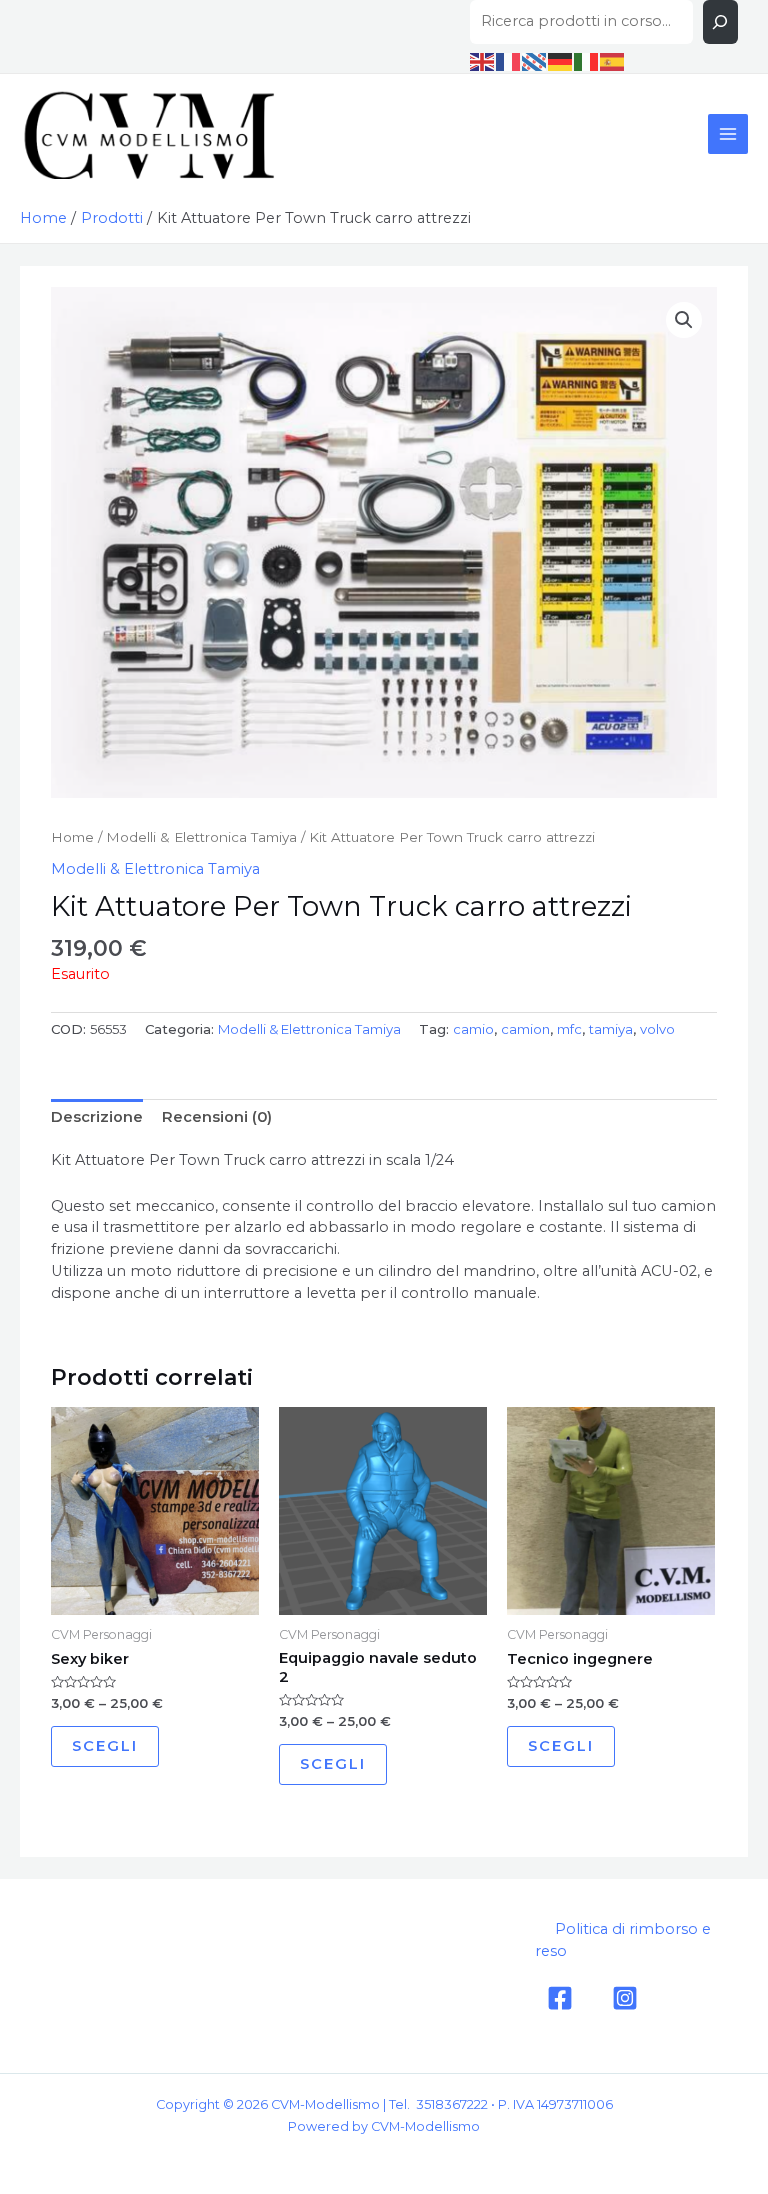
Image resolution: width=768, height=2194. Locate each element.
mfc (569, 1029)
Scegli (105, 1746)
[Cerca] (720, 22)
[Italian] (587, 61)
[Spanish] (613, 61)
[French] (509, 61)
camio (473, 1029)
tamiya (611, 1029)
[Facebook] (560, 1998)
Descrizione (97, 1117)
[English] (483, 61)
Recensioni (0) (217, 1117)
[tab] (97, 1117)
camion (525, 1029)
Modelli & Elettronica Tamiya (201, 837)
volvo (657, 1029)
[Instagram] (625, 1998)
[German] (561, 61)
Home (72, 837)
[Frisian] (535, 61)
